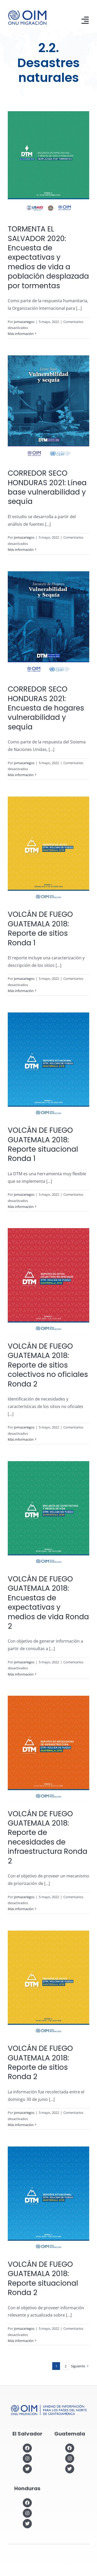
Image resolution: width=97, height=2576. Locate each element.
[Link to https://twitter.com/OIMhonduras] (27, 2524)
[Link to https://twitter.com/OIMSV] (27, 2469)
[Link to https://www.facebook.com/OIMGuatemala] (70, 2448)
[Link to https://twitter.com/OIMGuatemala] (70, 2469)
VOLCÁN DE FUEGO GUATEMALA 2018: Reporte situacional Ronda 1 (43, 1144)
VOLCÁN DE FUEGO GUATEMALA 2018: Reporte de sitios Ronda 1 (40, 928)
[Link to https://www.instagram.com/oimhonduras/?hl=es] (27, 2513)
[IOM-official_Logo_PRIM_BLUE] (27, 12)
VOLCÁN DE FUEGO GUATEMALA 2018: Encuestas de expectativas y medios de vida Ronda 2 (48, 1603)
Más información (21, 334)
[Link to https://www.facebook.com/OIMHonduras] (27, 2503)
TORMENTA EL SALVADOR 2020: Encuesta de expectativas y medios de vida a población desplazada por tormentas (48, 257)
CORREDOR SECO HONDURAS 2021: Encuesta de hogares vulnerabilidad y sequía (46, 708)
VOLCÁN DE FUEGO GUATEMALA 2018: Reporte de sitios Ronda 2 (40, 2063)
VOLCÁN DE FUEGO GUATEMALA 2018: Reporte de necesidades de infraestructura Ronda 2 (48, 1837)
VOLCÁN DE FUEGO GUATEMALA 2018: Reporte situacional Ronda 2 (43, 2278)
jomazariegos (24, 322)
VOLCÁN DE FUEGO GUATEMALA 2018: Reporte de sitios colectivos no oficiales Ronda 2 (48, 1365)
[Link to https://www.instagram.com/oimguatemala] (70, 2458)
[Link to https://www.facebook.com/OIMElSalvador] (27, 2448)
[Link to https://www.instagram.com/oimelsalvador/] (27, 2458)
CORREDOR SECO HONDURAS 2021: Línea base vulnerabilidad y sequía (47, 487)
